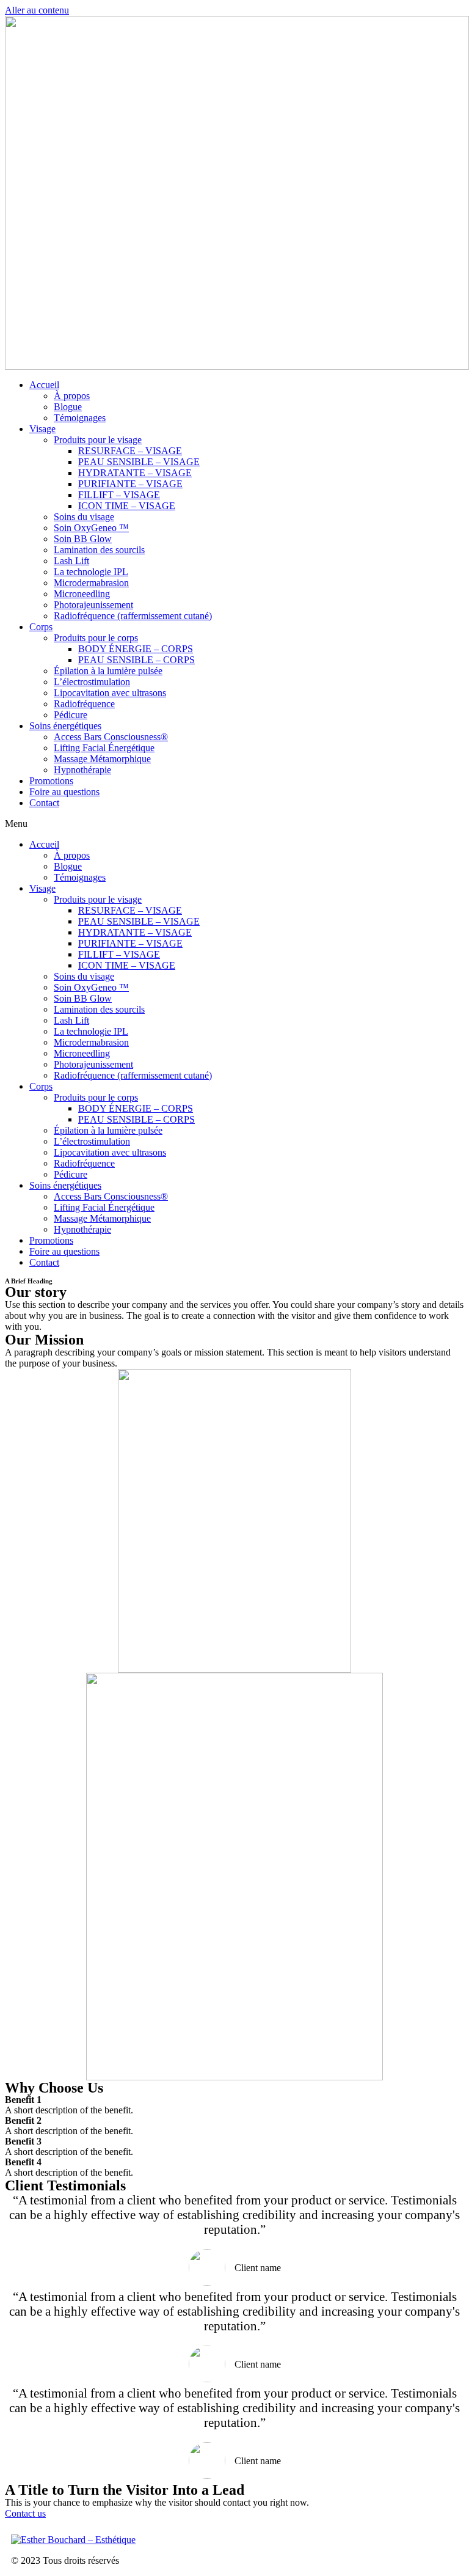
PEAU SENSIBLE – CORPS (136, 660)
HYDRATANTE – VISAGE (135, 473)
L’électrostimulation (92, 682)
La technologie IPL (91, 572)
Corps (41, 627)
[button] (234, 824)
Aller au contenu (37, 10)
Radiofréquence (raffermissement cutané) (133, 616)
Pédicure (71, 715)
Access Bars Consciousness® (111, 737)
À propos (72, 396)
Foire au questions (64, 792)
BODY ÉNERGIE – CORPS (136, 649)
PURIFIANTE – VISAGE (130, 484)
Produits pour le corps (96, 638)
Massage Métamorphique (102, 759)
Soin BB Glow (83, 539)
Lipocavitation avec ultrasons (110, 693)
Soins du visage (84, 517)
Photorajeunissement (93, 605)
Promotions (51, 781)
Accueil (44, 385)
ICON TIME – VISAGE (127, 506)
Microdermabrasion (91, 583)
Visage (42, 429)
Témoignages (80, 418)
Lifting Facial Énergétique (104, 748)
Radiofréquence (84, 704)
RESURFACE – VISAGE (130, 451)
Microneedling (82, 594)
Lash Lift (71, 561)
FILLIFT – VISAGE (119, 495)
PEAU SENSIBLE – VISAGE (139, 462)
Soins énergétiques (65, 726)
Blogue (68, 407)
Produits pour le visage (98, 440)
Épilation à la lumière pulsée (108, 671)
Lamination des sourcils (99, 550)
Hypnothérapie (82, 770)
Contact (44, 803)
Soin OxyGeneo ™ (91, 528)
